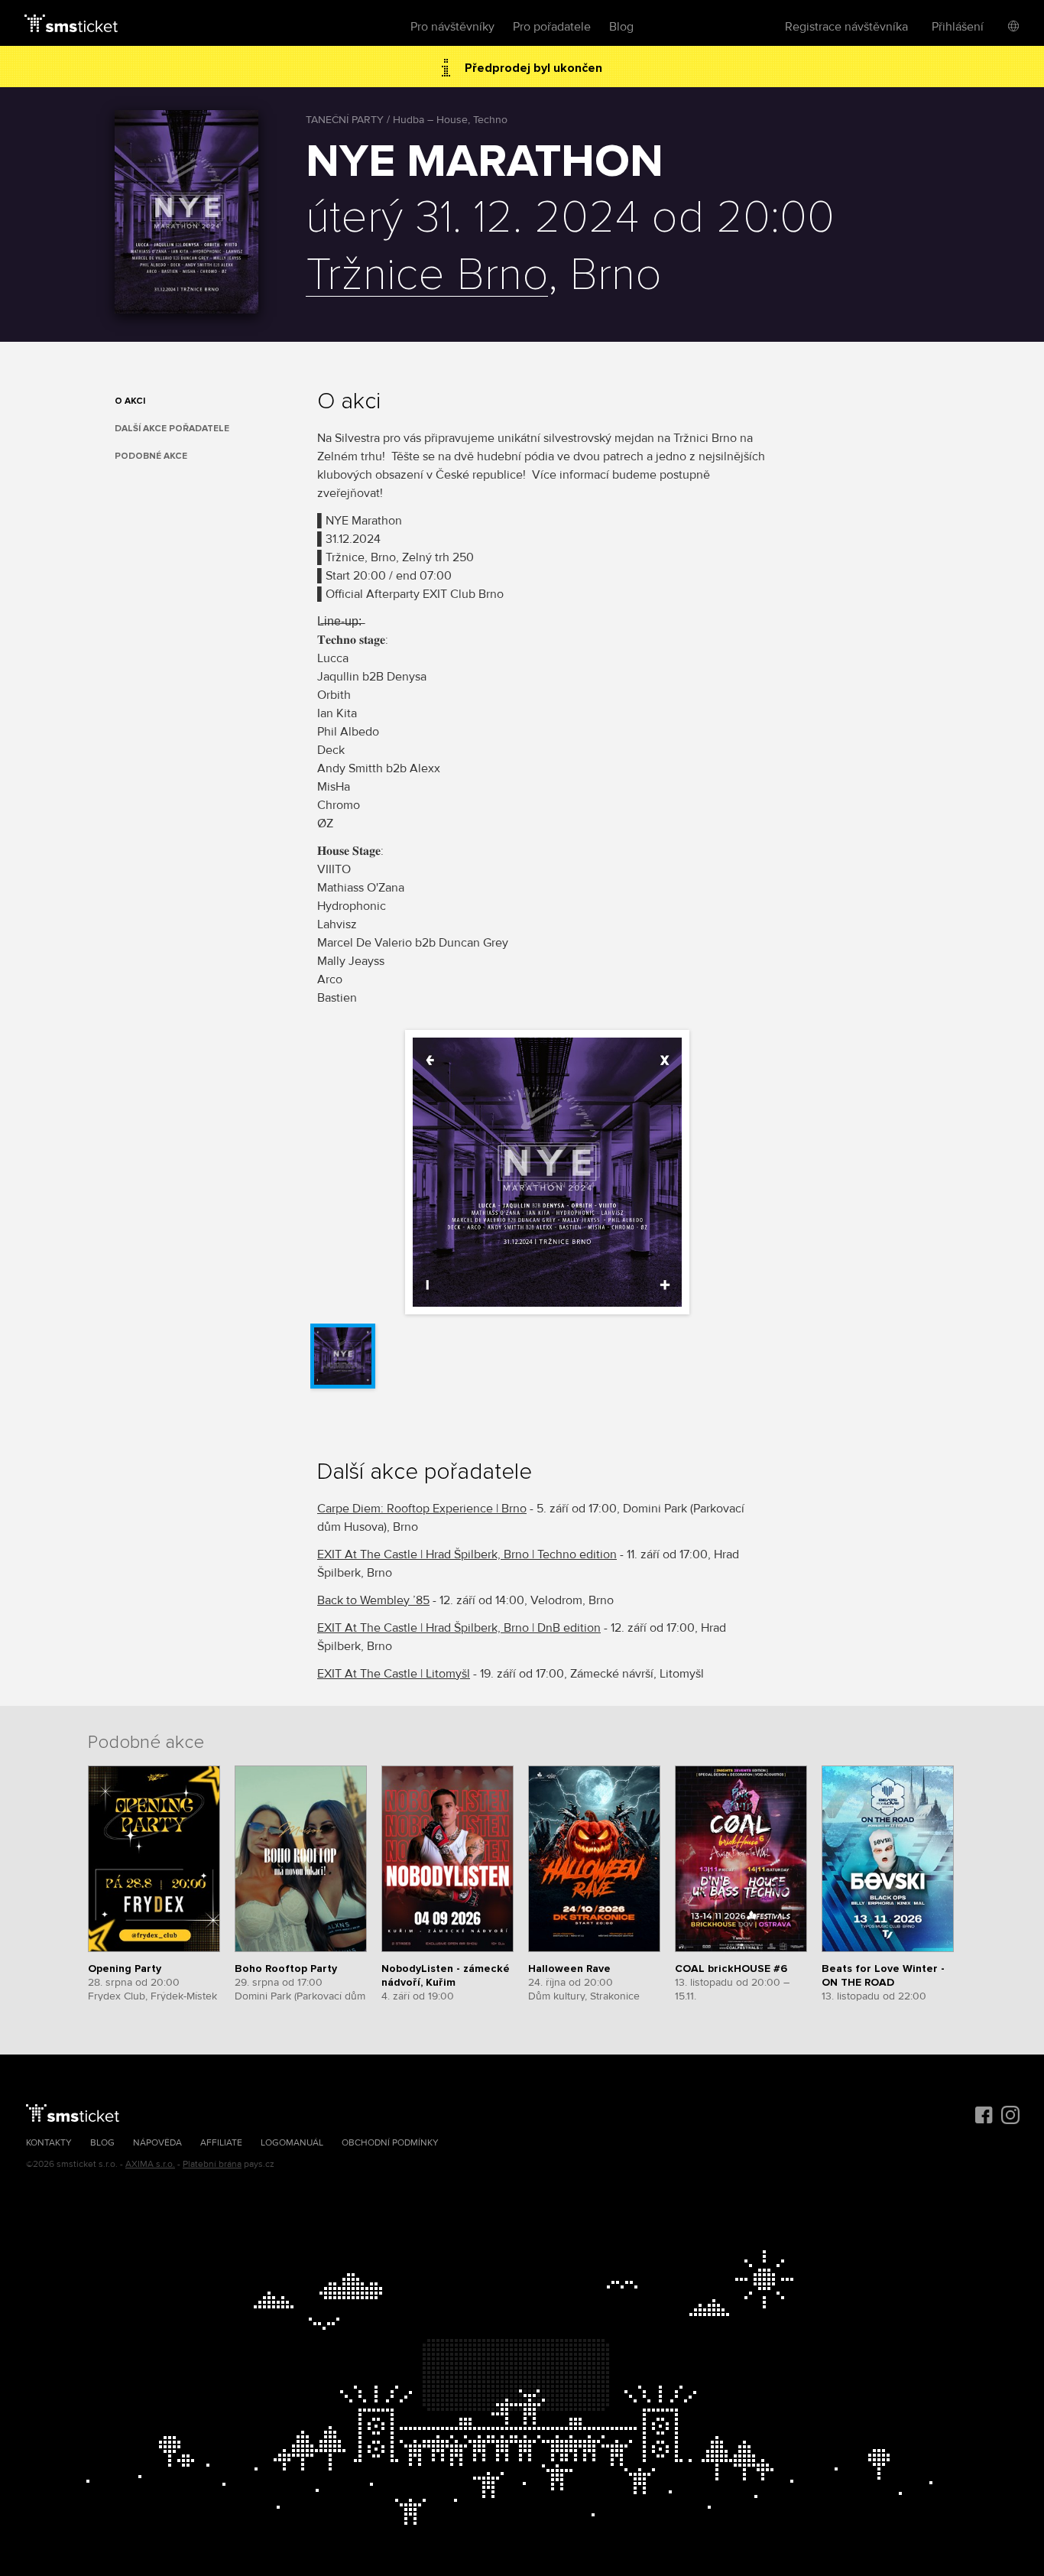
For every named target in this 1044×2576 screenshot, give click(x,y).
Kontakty (49, 2143)
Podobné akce (151, 456)
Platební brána (212, 2164)
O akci (130, 401)
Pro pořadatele (552, 27)
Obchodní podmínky (390, 2143)
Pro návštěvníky (452, 27)
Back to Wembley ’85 (373, 1600)
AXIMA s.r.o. (150, 2164)
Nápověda (157, 2143)
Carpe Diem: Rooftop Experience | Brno (422, 1509)
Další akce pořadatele (172, 429)
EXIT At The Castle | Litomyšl (394, 1674)
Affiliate (221, 2143)
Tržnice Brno (427, 276)
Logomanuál (292, 2143)
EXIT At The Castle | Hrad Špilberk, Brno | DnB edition (459, 1628)
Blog (621, 27)
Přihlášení (958, 27)
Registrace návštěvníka (846, 27)
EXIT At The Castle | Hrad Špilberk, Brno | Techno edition (467, 1554)
